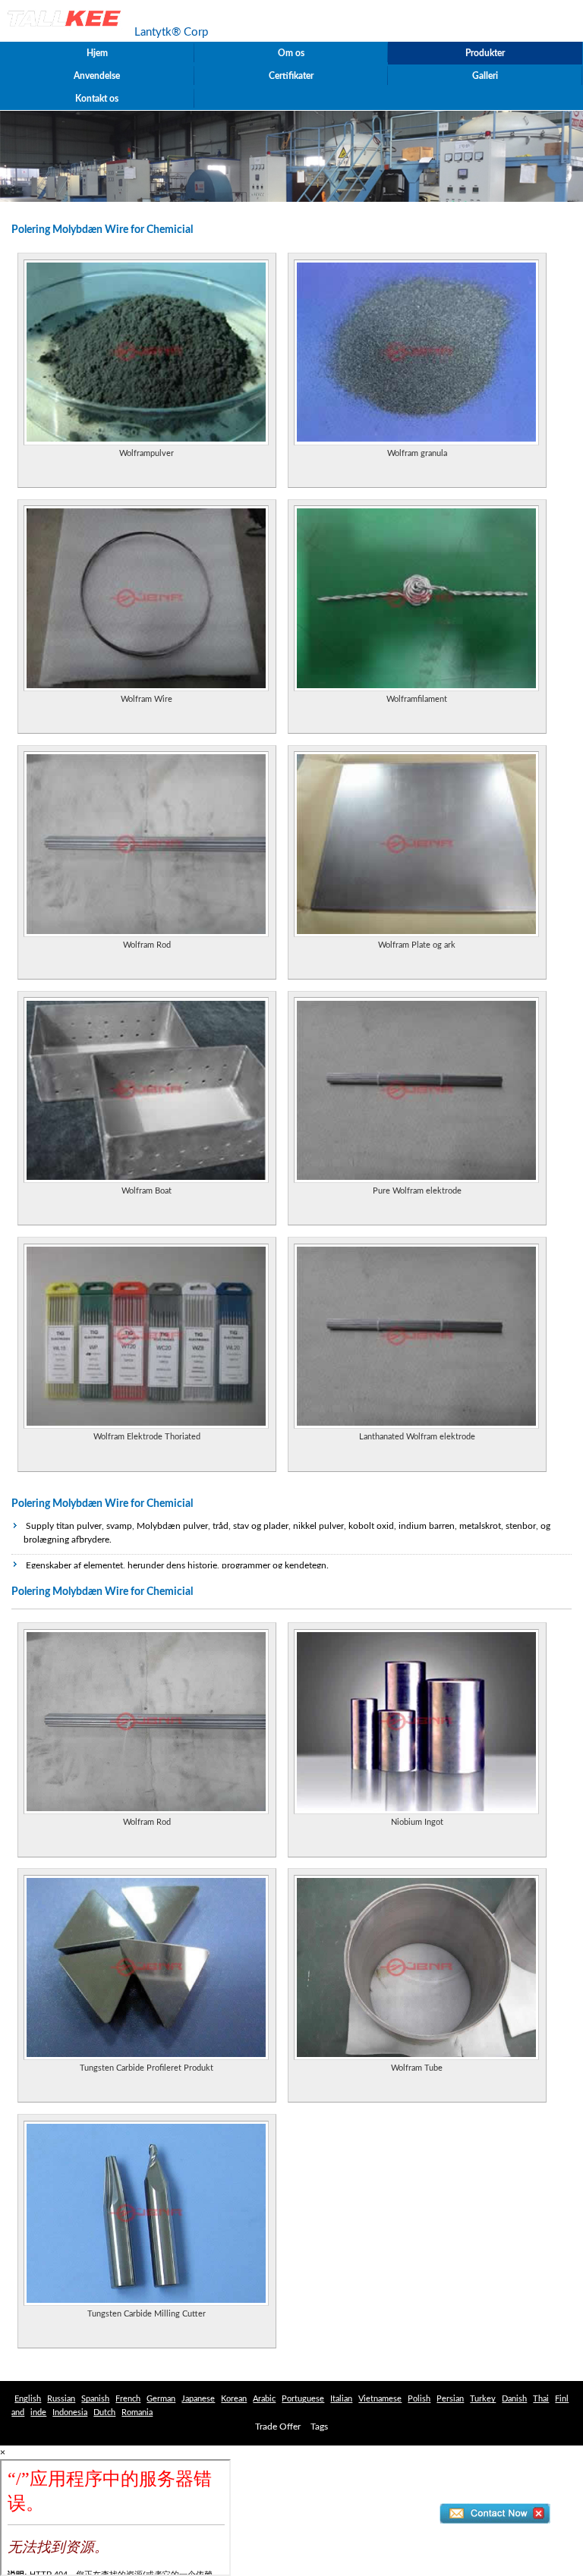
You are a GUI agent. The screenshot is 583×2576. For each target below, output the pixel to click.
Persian (450, 2399)
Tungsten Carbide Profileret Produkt (147, 2068)
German (161, 2399)
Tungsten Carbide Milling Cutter (147, 2314)
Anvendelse (97, 76)
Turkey (483, 2399)
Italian (341, 2399)
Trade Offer (278, 2427)
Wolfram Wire (147, 699)
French (128, 2399)
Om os (291, 53)
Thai (541, 2399)
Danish (514, 2399)
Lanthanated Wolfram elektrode (417, 1437)
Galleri (485, 76)
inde (38, 2412)
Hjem (97, 53)
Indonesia (70, 2412)
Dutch (104, 2412)
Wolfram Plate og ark (417, 945)
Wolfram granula (417, 453)
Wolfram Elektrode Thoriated (147, 1437)
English (28, 2399)
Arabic (264, 2399)
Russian (61, 2399)
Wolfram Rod (147, 945)
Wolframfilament (417, 699)
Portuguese (303, 2399)
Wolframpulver (147, 453)
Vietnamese (380, 2399)
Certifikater (291, 76)
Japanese (198, 2399)
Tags (319, 2427)
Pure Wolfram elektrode (417, 1191)
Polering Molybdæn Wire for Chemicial (102, 1504)
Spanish (95, 2399)
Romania (137, 2412)
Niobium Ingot (417, 1822)
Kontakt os (97, 99)
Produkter (485, 53)
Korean (234, 2399)
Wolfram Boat (147, 1191)
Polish (419, 2399)
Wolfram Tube (417, 2068)
